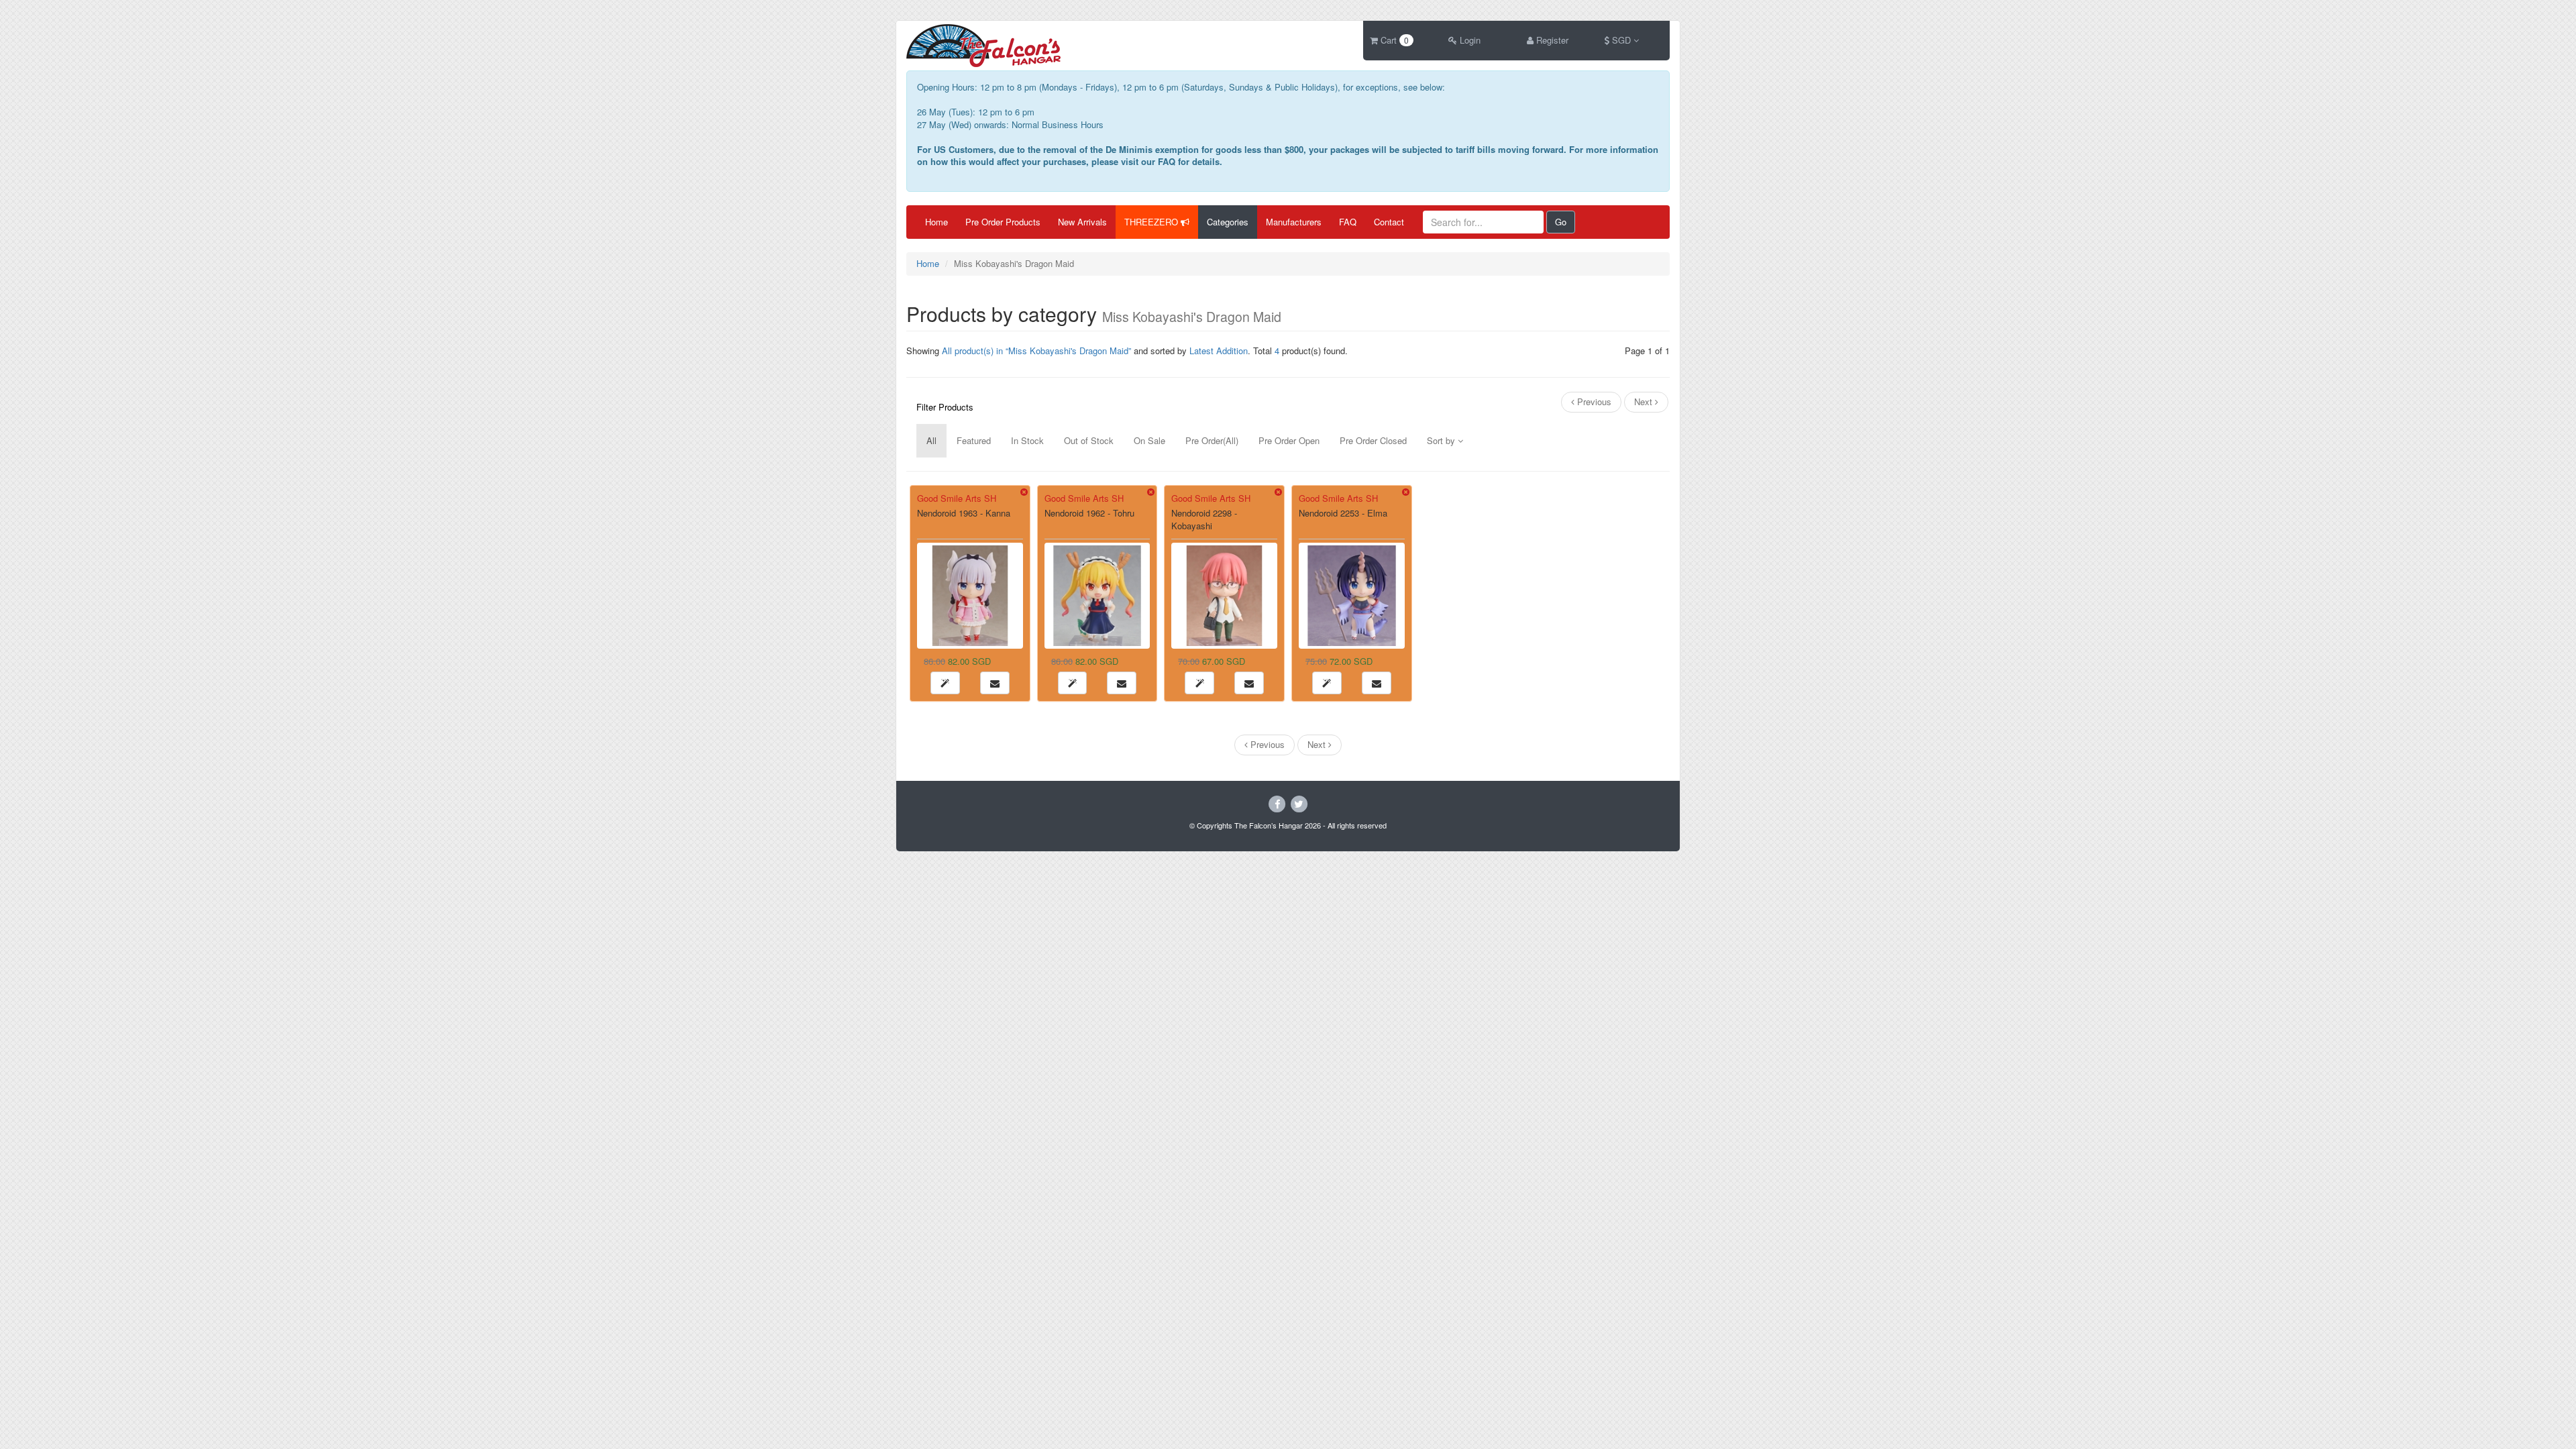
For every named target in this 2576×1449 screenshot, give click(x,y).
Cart (1393, 40)
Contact (1389, 222)
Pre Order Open (1289, 440)
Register (1551, 40)
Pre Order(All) (1212, 440)
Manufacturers (1294, 222)
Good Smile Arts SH (957, 498)
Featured (974, 440)
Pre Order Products (1003, 222)
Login (1469, 40)
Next (1645, 401)
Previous (1593, 401)
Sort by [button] (1442, 440)
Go (1561, 222)
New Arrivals (1082, 222)
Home (936, 222)
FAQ (1348, 222)
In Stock (1027, 440)
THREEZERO (1152, 222)
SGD (1621, 40)
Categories (1228, 222)
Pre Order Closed (1373, 440)
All (931, 440)
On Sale (1149, 440)
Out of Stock (1089, 440)
